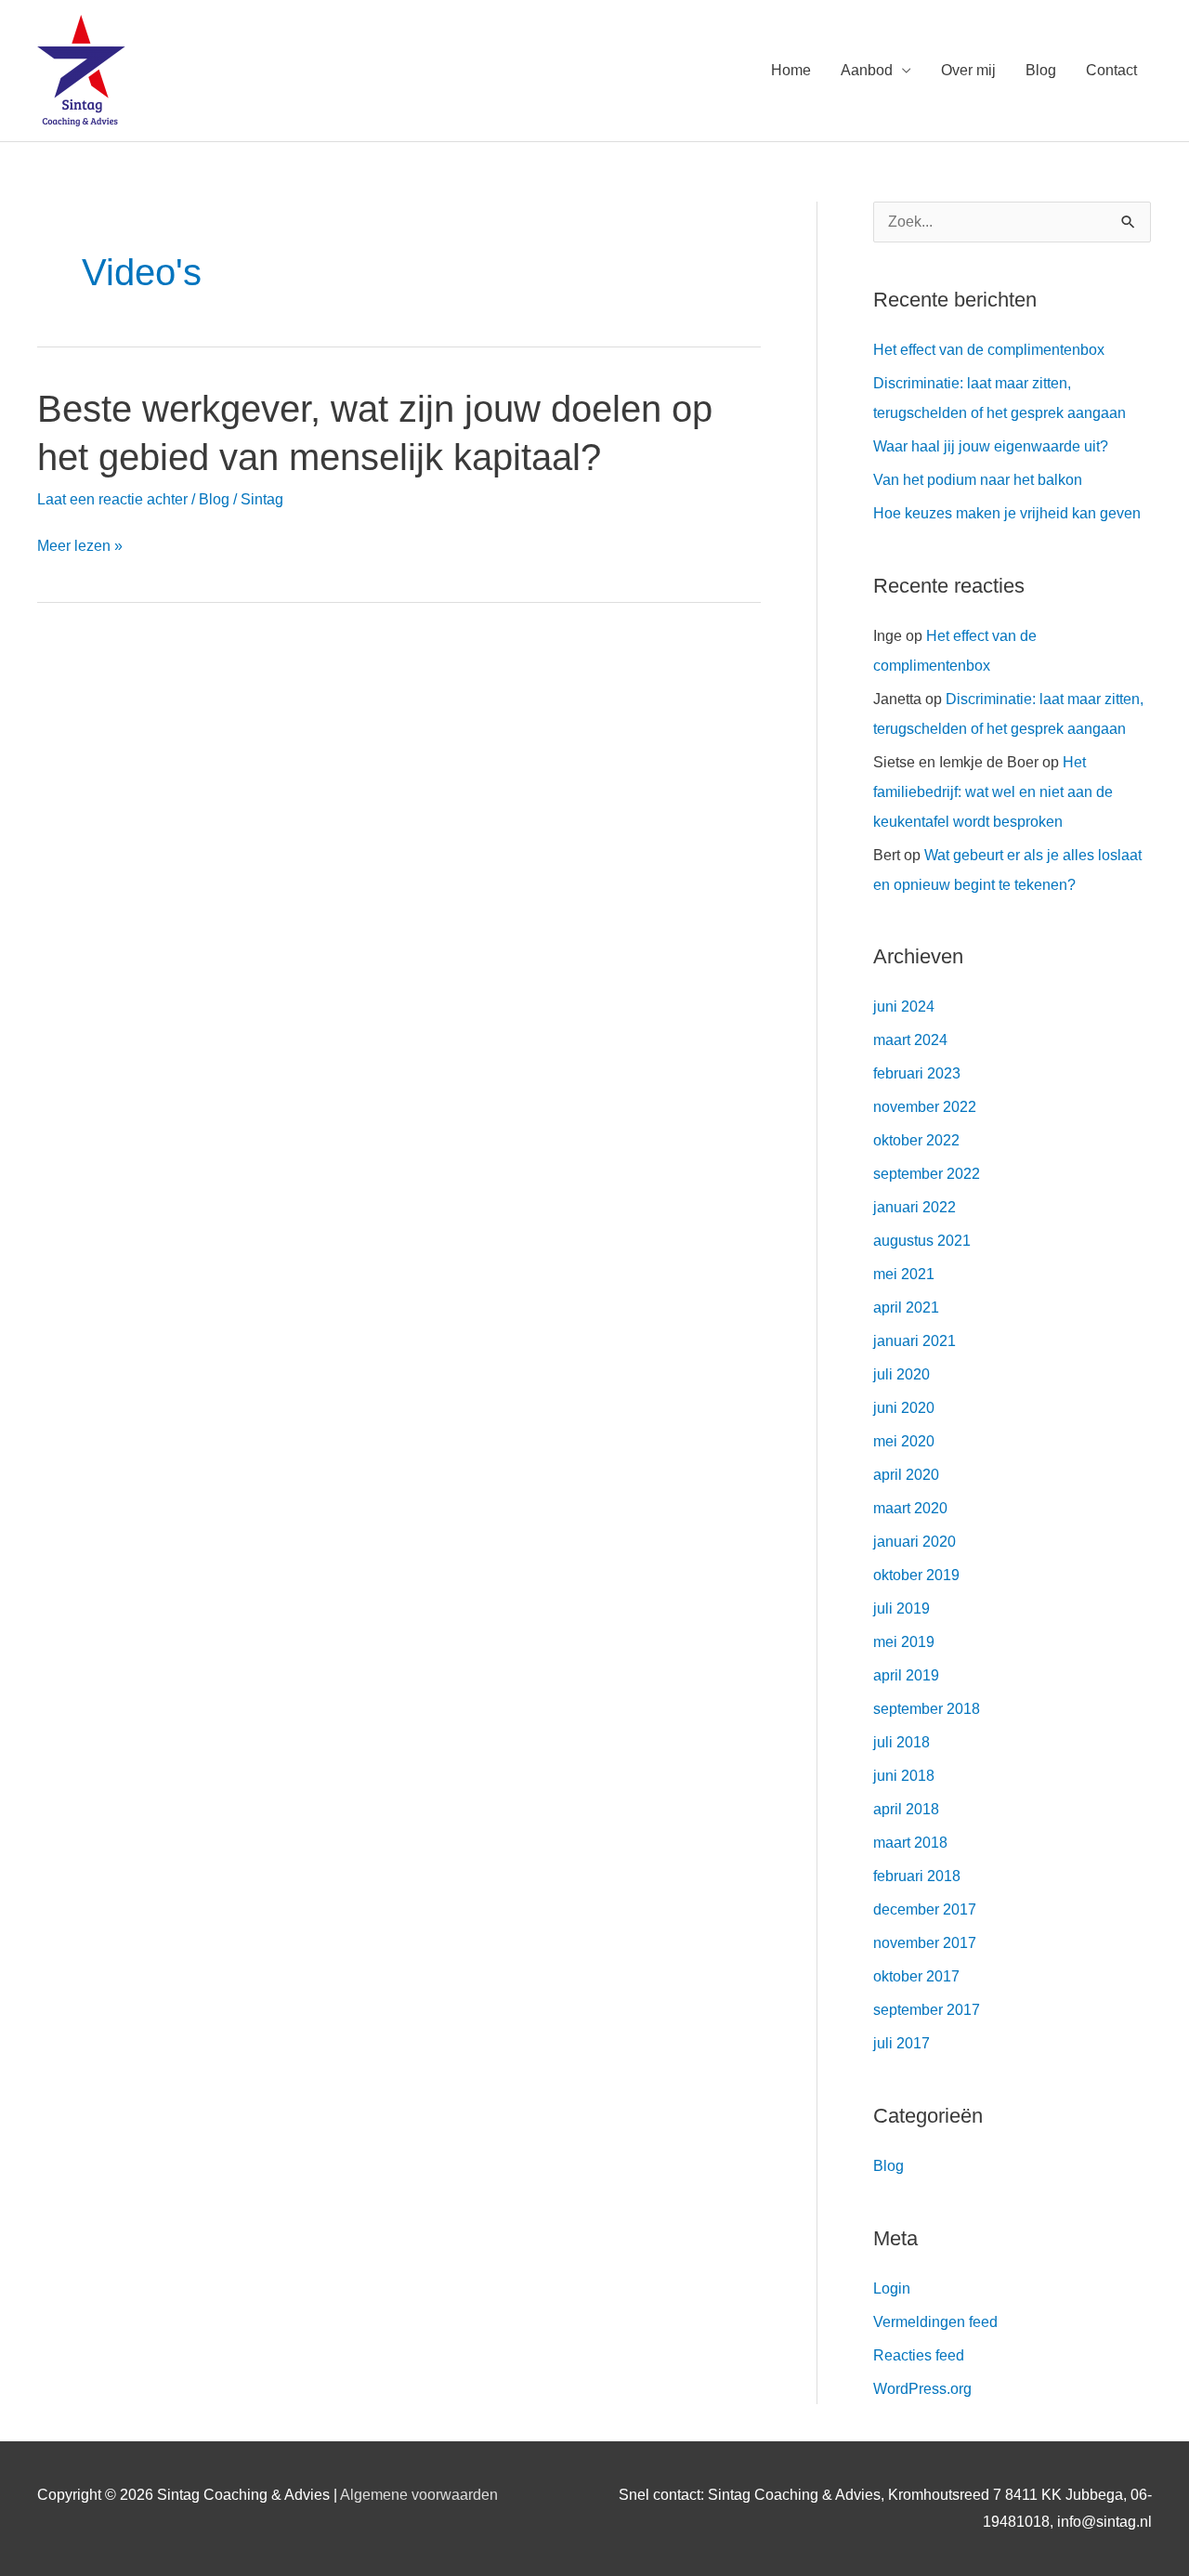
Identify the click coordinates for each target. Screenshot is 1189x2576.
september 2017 (927, 2010)
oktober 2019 (916, 1575)
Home (791, 70)
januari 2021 (915, 1341)
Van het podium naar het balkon (978, 480)
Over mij (968, 70)
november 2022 (925, 1107)
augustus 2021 (922, 1241)
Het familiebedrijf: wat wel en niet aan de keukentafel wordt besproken (993, 792)
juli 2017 (902, 2043)
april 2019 (906, 1675)
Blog (1041, 70)
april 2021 (906, 1308)
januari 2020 (915, 1542)
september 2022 (927, 1174)
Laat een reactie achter (112, 499)
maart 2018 (910, 1843)
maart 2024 (910, 1040)
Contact (1111, 70)
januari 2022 (915, 1207)
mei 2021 (904, 1274)
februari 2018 (917, 1876)
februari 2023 (917, 1073)
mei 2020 (904, 1441)
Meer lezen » (80, 546)
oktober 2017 (916, 1976)
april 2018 (906, 1809)
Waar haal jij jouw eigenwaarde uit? (991, 446)
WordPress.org (922, 2389)
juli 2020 (902, 1374)
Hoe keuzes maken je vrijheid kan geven (1007, 513)
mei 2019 (904, 1642)
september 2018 (927, 1709)
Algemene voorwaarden (419, 2495)
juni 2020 (904, 1408)
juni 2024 (904, 1007)
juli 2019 (902, 1608)
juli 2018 (902, 1742)
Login (892, 2288)
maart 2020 (910, 1508)
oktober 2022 (916, 1140)
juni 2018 (904, 1776)
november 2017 (925, 1943)
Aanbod (867, 70)
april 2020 (906, 1475)
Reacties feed (919, 2355)
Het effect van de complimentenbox (989, 350)
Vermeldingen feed (935, 2322)
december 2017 (925, 1909)
